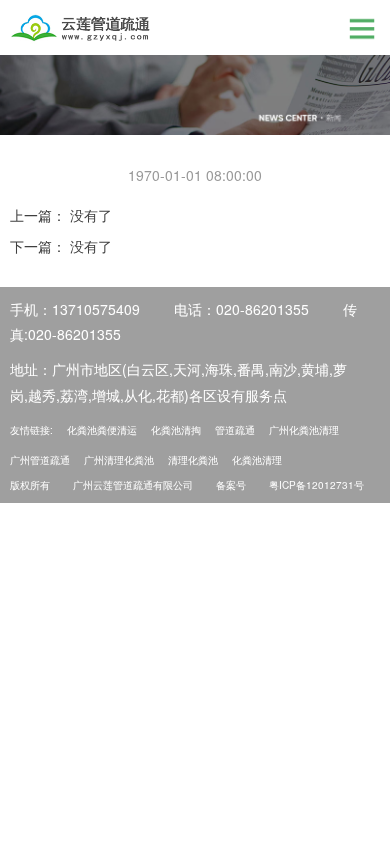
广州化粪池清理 (304, 430)
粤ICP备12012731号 (316, 485)
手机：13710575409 (75, 309)
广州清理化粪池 (119, 460)
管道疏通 (235, 430)
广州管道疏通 (40, 460)
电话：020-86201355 (241, 309)
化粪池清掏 (176, 430)
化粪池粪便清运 (102, 430)
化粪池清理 (257, 460)
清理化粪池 (193, 460)
